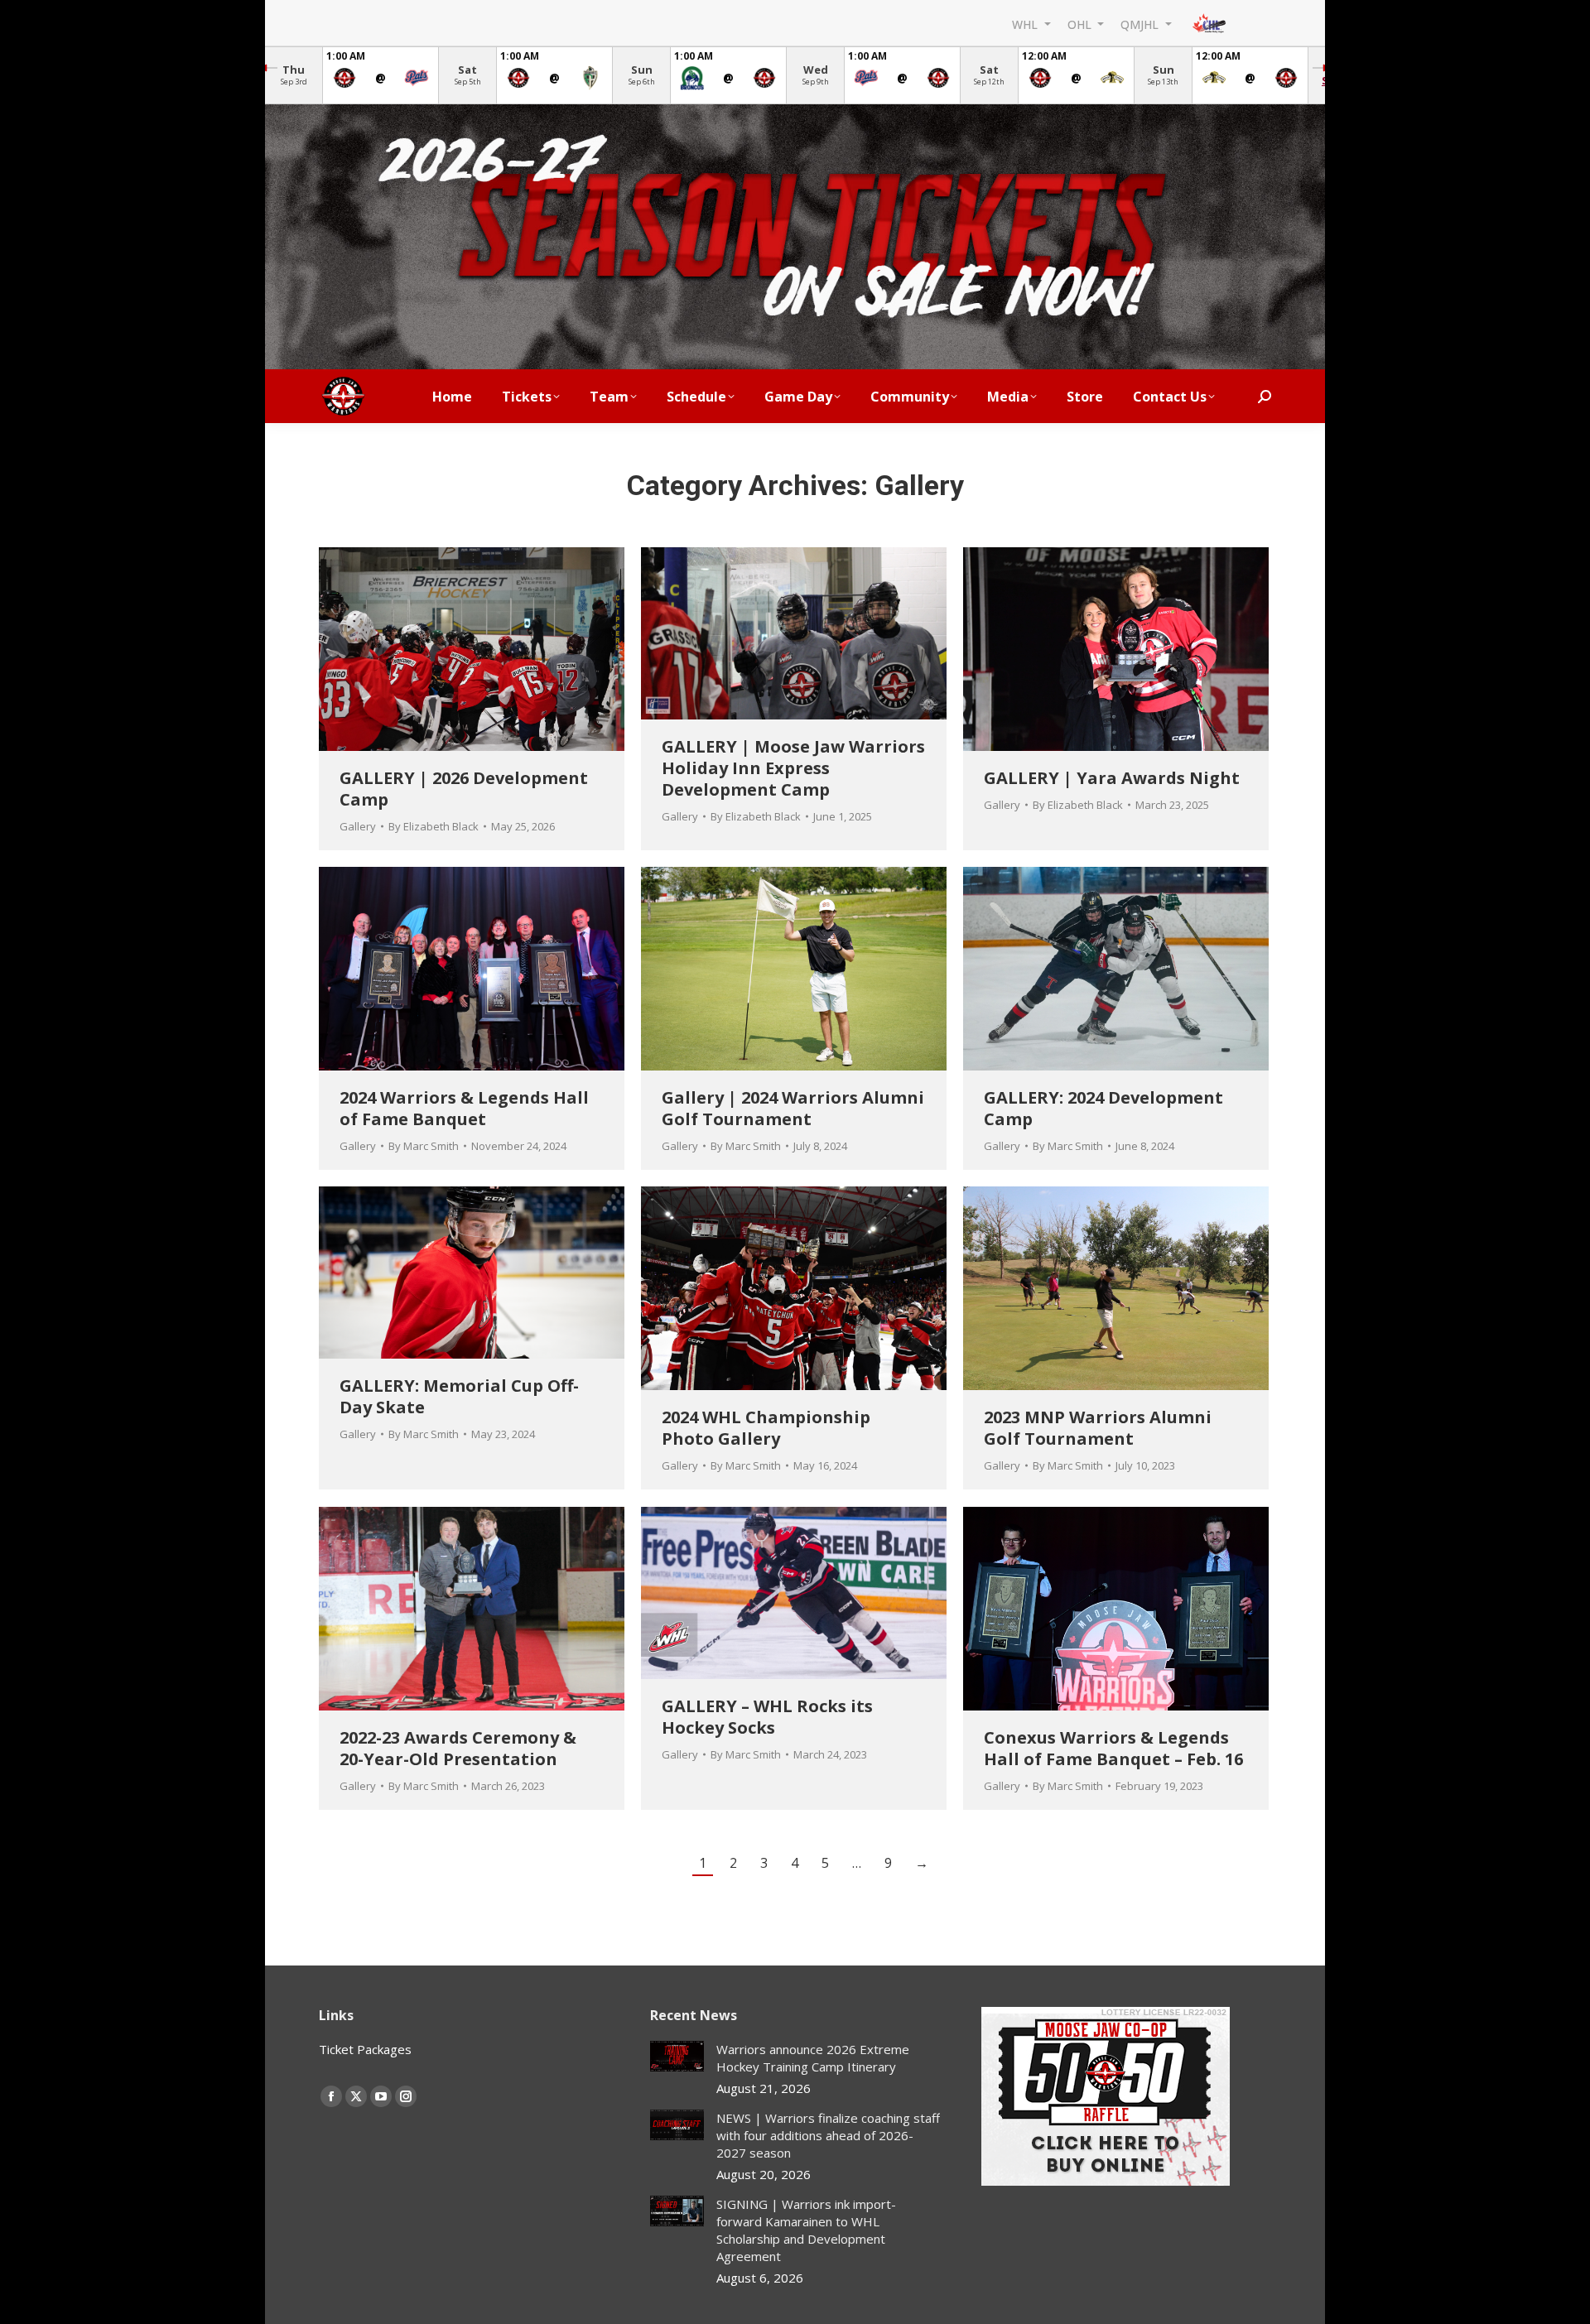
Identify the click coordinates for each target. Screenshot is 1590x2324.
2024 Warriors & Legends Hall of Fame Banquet (464, 1108)
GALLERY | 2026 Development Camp (464, 789)
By (434, 826)
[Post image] (677, 2056)
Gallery (358, 826)
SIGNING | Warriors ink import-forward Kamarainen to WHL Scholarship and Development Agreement (806, 2230)
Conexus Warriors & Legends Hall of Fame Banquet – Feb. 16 (1113, 1748)
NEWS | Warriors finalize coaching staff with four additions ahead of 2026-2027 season (828, 2135)
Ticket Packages (365, 2049)
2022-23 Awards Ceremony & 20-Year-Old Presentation (458, 1748)
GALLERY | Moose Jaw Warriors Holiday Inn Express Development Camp (793, 768)
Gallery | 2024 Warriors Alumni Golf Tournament (793, 1108)
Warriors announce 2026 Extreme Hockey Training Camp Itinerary (813, 2058)
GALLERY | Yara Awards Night (1112, 778)
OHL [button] (1081, 24)
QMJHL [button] (1141, 24)
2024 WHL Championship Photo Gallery (766, 1428)
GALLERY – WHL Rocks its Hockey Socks (767, 1717)
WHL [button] (1026, 24)
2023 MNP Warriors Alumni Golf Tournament (1098, 1428)
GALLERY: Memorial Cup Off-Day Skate (459, 1396)
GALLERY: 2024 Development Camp (1103, 1108)
